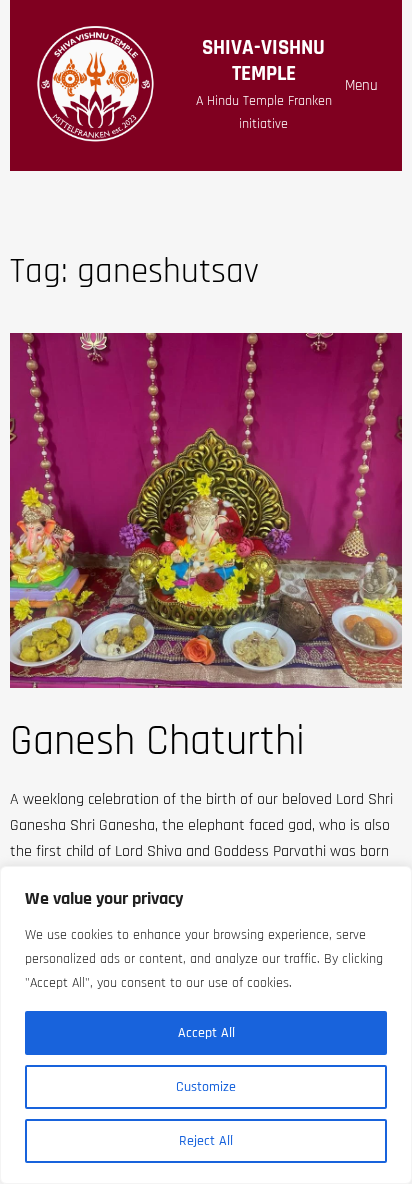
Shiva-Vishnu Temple (263, 60)
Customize (206, 1087)
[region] (206, 1025)
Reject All (206, 1141)
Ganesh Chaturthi (157, 742)
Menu (361, 85)
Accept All (206, 1033)
